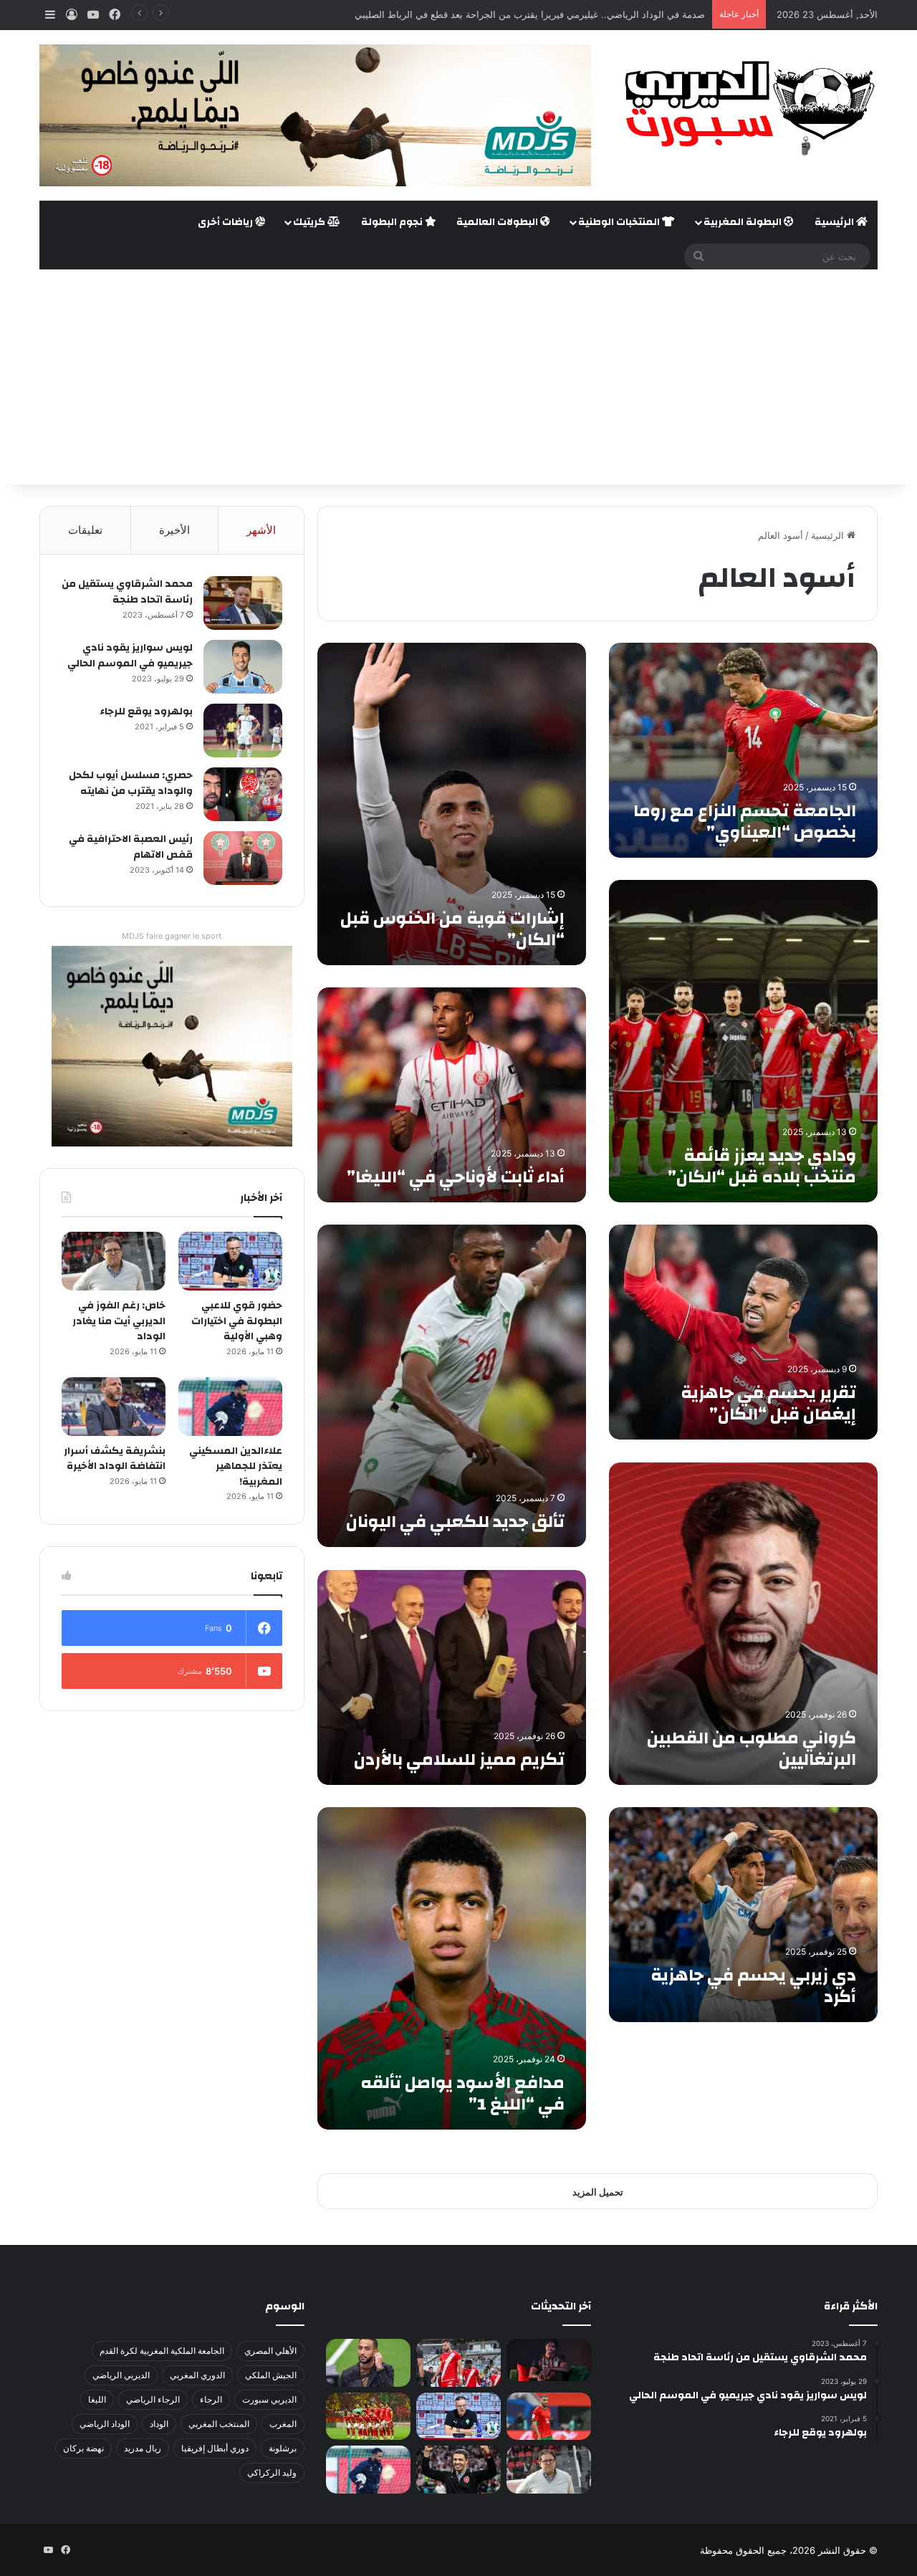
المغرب (283, 2424)
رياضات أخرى (226, 222)
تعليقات (85, 530)
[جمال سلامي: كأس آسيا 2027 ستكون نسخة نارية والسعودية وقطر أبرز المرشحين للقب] (458, 2470)
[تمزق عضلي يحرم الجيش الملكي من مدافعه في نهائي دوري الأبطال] (549, 2360)
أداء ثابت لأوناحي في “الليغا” (456, 1177)
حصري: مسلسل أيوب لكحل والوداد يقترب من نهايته (131, 783)
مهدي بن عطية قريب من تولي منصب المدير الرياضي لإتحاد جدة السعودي (560, 14)
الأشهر (261, 530)
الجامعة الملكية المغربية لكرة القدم (162, 2351)
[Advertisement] (458, 377)
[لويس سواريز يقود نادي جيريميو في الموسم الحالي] (243, 667)
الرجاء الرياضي (153, 2399)
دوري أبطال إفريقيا (215, 2448)
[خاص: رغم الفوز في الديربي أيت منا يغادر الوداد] (114, 1261)
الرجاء (211, 2399)
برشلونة (283, 2448)
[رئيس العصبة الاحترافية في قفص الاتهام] (243, 858)
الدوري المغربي (197, 2375)
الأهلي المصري (270, 2351)
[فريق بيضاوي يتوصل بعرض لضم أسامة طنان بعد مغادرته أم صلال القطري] (549, 2417)
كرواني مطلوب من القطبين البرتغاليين (752, 1749)
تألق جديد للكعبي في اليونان (455, 1522)
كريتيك (310, 222)
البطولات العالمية (498, 222)
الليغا (97, 2399)
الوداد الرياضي (105, 2424)
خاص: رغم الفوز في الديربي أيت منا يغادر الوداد (119, 1321)
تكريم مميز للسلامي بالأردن (459, 1760)
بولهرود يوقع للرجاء (146, 712)
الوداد (159, 2424)
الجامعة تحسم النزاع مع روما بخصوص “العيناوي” (745, 822)
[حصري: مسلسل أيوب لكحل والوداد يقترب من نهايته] (243, 794)
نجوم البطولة (393, 222)
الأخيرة (174, 530)
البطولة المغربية (744, 222)
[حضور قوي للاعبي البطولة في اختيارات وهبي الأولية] (230, 1261)
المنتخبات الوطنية (620, 222)
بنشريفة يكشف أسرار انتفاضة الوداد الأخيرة (115, 1459)
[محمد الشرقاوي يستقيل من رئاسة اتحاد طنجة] (243, 603)
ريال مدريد (143, 2448)
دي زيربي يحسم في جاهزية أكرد (753, 1986)
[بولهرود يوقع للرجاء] (243, 731)
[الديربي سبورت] (745, 108)
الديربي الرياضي (121, 2375)
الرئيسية (835, 222)
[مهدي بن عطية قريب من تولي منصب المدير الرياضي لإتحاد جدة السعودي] (368, 2363)
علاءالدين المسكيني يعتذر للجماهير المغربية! (236, 1466)
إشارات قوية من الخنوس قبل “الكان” (452, 929)
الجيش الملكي (271, 2375)
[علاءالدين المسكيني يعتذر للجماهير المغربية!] (230, 1407)
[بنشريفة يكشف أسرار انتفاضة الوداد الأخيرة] (114, 1407)
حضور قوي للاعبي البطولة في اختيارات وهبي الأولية (237, 1321)
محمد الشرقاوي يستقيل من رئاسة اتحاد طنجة (127, 592)
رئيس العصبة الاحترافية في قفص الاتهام (131, 847)
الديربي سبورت (269, 2399)
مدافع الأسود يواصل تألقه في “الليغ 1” (462, 2094)
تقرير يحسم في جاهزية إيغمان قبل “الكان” (768, 1404)
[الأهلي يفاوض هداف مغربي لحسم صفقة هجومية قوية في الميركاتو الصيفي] (368, 2417)
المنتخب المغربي (219, 2424)
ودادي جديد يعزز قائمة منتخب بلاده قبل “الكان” (762, 1167)
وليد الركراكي (272, 2472)
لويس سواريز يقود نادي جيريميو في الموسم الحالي (130, 656)
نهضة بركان (83, 2448)
